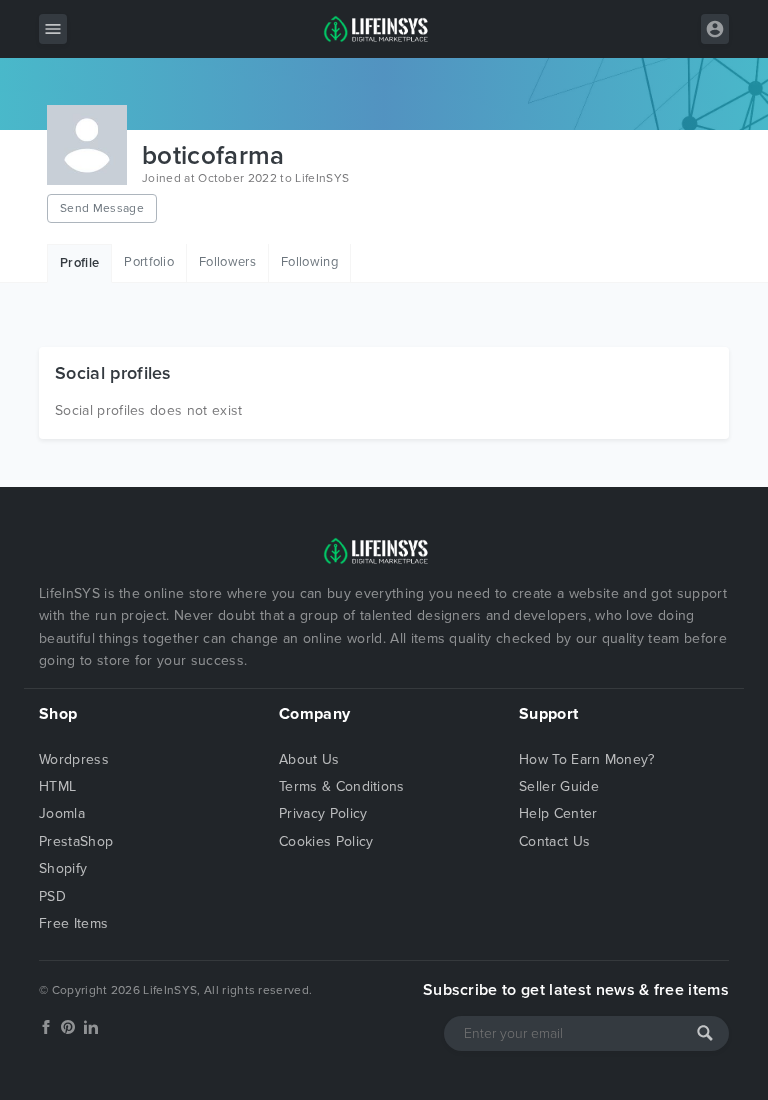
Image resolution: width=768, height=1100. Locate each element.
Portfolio (149, 262)
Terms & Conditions (342, 786)
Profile (79, 263)
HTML (57, 786)
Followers (227, 262)
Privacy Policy (323, 813)
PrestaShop (76, 841)
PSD (52, 896)
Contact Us (554, 841)
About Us (309, 759)
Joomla (62, 813)
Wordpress (74, 759)
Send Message (102, 208)
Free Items (73, 923)
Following (309, 262)
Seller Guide (559, 786)
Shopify (63, 868)
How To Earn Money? (587, 759)
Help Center (558, 813)
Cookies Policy (326, 841)
